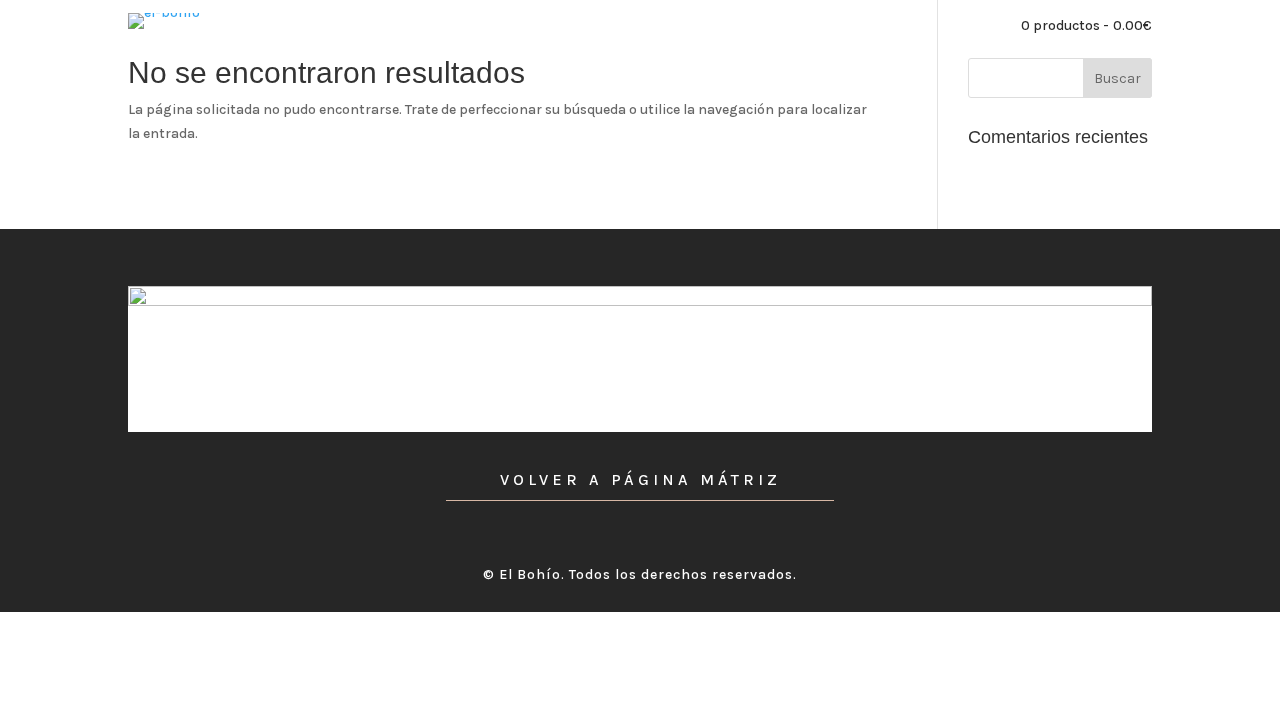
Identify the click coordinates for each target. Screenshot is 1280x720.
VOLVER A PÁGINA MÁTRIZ (640, 479)
